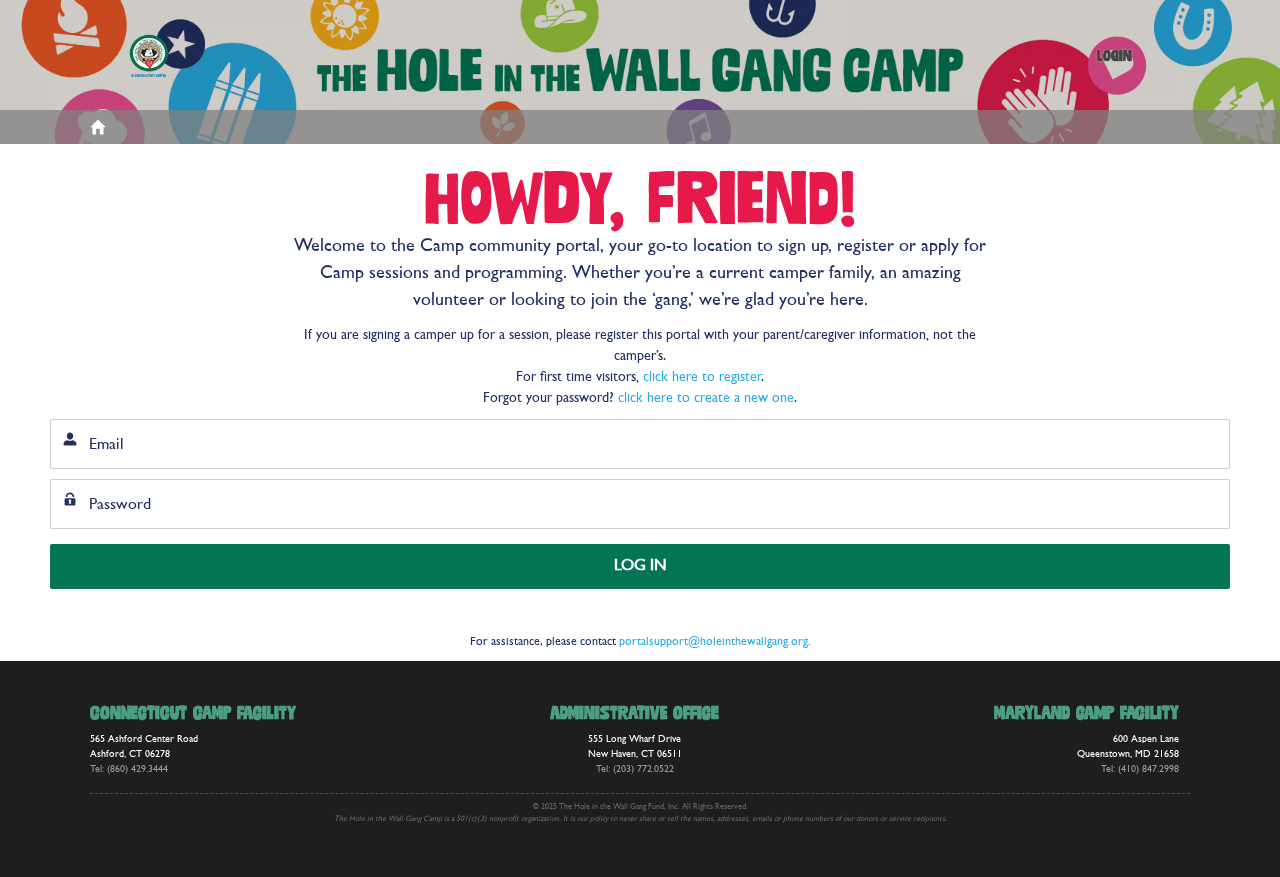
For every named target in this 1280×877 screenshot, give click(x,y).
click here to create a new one (706, 398)
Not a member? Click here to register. (1127, 613)
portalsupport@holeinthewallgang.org (713, 642)
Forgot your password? (112, 613)
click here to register (702, 377)
